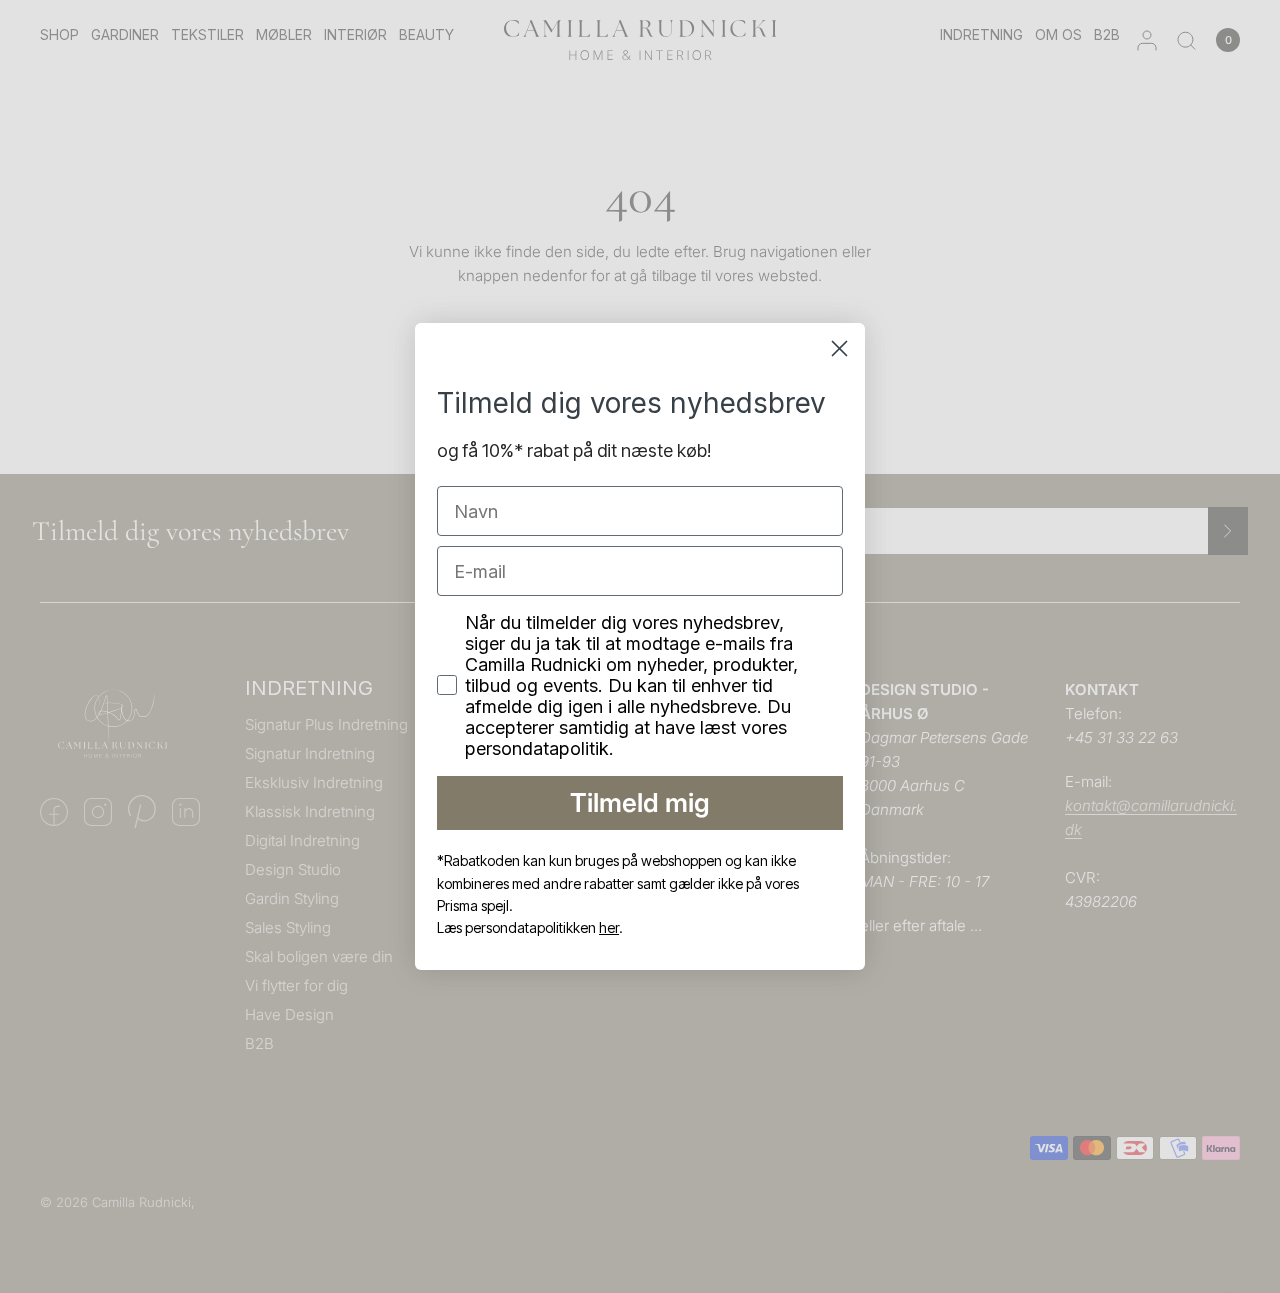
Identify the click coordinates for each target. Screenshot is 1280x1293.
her (609, 927)
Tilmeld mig (640, 802)
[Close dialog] (839, 348)
